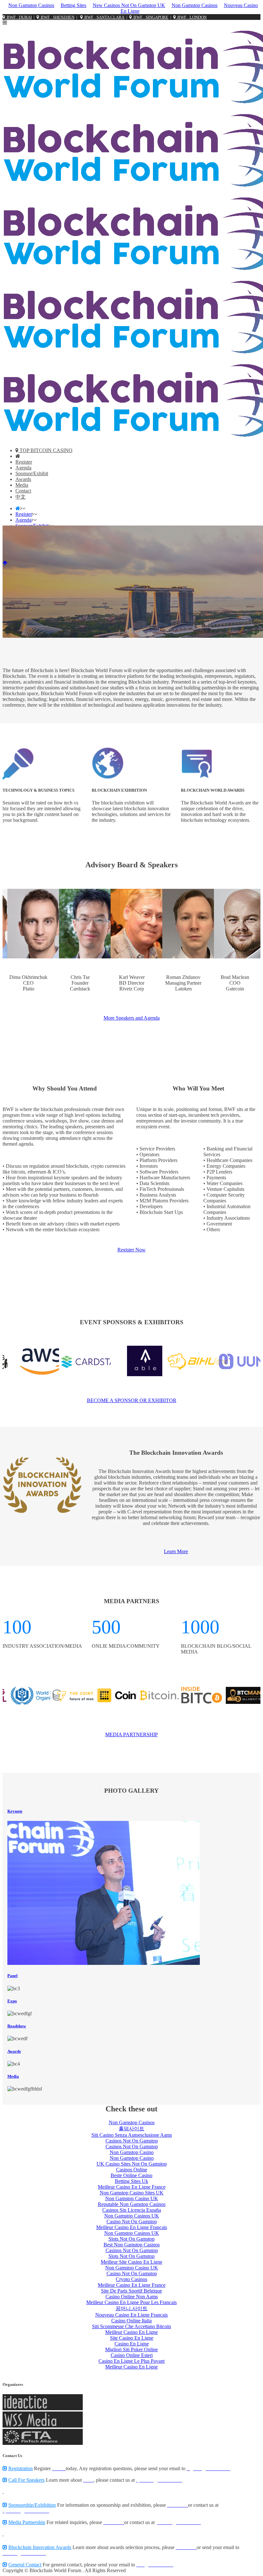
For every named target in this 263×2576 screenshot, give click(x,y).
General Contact (25, 2565)
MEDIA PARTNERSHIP (131, 1734)
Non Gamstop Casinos (31, 5)
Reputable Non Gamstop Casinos (132, 2204)
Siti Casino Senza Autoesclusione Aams (132, 2135)
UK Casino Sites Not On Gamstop (132, 2164)
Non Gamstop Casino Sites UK (132, 2193)
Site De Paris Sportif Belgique (131, 2291)
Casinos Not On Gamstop (132, 2141)
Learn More (176, 1551)
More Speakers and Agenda (132, 1018)
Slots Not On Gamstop (131, 2239)
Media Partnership (27, 2522)
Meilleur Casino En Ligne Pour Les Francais (131, 2302)
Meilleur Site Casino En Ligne (131, 2262)
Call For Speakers (26, 2480)
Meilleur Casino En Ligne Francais (132, 2227)
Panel (13, 1976)
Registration (21, 2468)
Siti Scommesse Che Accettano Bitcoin (131, 2326)
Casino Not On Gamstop (132, 2222)
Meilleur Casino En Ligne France (132, 2187)
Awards (14, 2051)
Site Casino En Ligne (132, 2338)
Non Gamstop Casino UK (132, 2198)
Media (13, 2076)
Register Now (131, 1250)
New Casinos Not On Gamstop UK (129, 5)
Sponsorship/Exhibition (32, 2505)
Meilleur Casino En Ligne (131, 2332)
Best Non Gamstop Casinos (132, 2245)
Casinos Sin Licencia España (132, 2210)
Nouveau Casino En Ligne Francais (131, 2315)
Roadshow (17, 2026)
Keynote (15, 1811)
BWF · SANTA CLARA (103, 17)
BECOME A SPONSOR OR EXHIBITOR (132, 1400)
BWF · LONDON (191, 17)
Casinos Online (132, 2170)
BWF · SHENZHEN (57, 17)
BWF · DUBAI (18, 17)
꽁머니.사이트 (131, 2308)
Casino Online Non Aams (132, 2297)
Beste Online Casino (131, 2175)
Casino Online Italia (131, 2321)
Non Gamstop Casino (132, 2152)
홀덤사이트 (131, 2129)
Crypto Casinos (131, 2279)
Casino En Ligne (132, 2344)
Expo (12, 2001)
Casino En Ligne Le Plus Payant (131, 2361)
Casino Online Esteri (132, 2355)
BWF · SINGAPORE (150, 17)
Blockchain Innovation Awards (40, 2547)
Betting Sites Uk (131, 2181)
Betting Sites (73, 5)
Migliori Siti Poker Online (131, 2349)
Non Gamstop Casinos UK (132, 2216)
